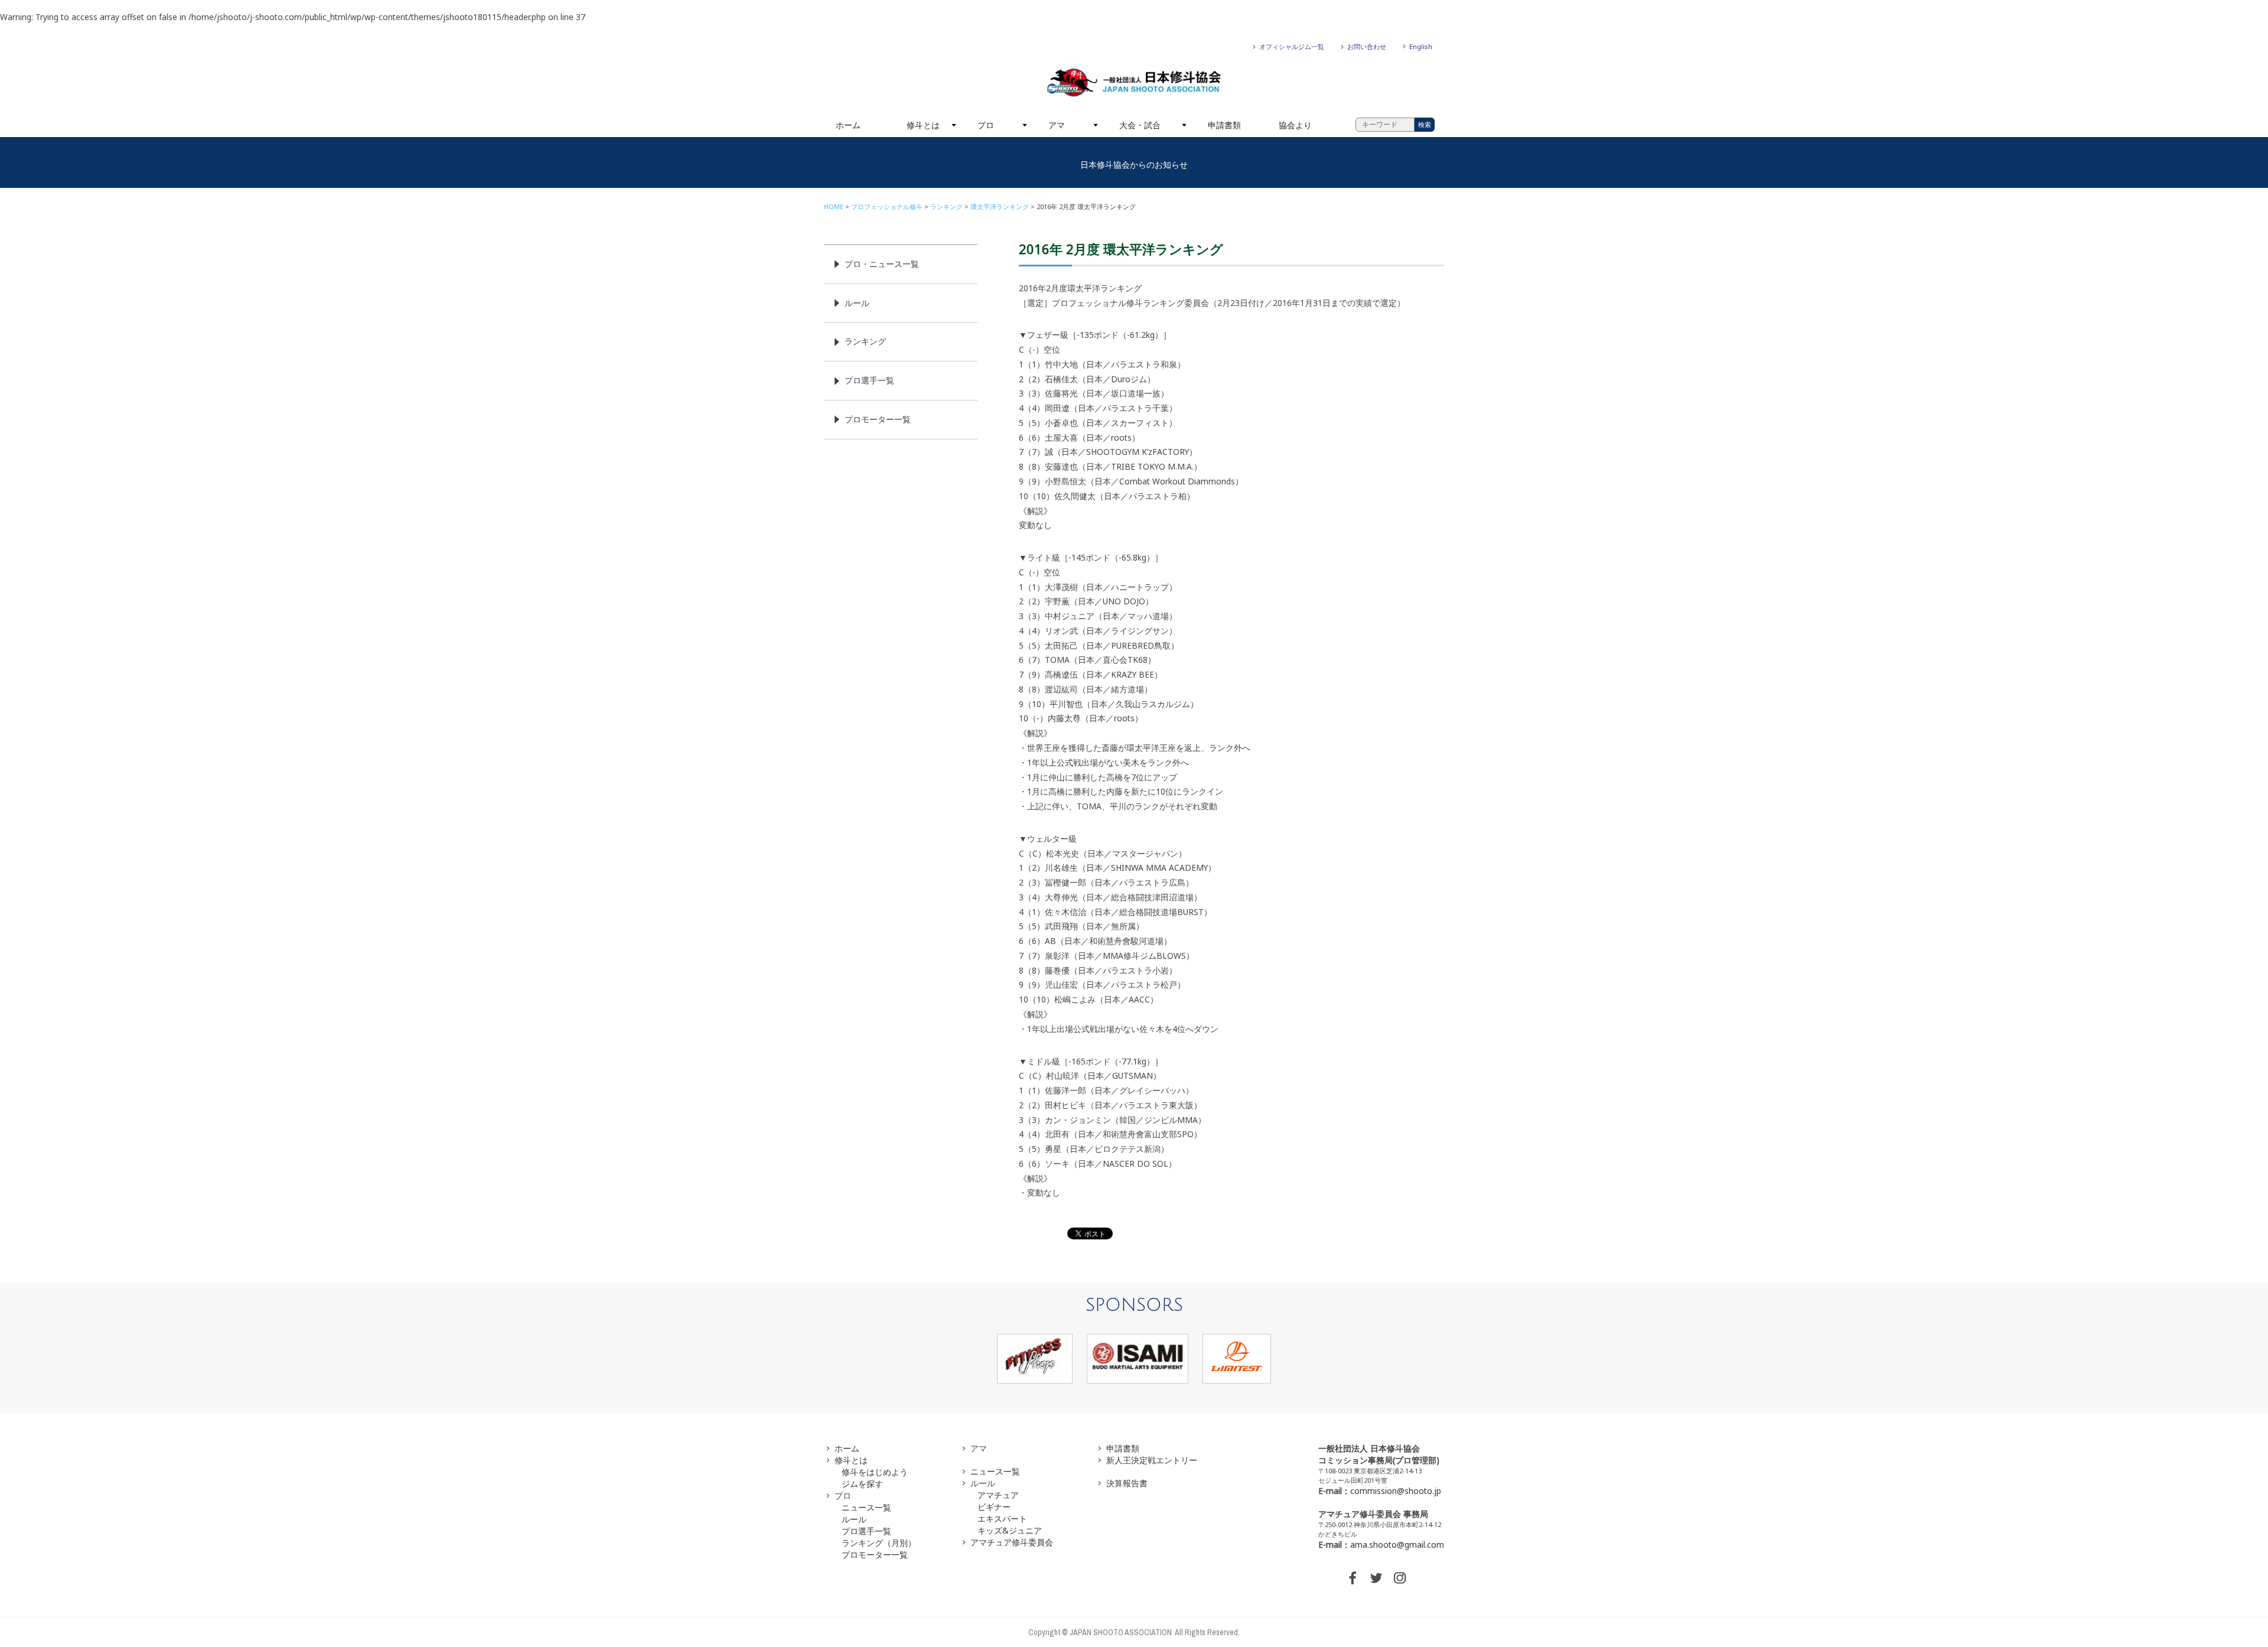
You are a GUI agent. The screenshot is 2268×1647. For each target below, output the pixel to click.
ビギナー (994, 1507)
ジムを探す (862, 1484)
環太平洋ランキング (1000, 206)
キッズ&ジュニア (1010, 1530)
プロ (986, 125)
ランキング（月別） (879, 1543)
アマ (1057, 125)
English (1421, 46)
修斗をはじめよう (875, 1472)
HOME (834, 206)
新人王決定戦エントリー (1152, 1460)
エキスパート (1002, 1519)
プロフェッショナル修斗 (887, 206)
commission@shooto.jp (1396, 1491)
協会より (1295, 125)
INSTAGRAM (1400, 1578)
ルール (857, 303)
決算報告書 (1127, 1483)
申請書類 (1224, 125)
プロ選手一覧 (869, 380)
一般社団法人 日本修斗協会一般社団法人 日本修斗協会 (1134, 83)
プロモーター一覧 (878, 419)
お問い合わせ (1367, 46)
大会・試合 (1140, 125)
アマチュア (998, 1495)
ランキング (946, 206)
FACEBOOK (1353, 1578)
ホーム (848, 125)
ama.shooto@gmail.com (1397, 1545)
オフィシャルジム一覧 (1292, 46)
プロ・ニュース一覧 (882, 264)
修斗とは (923, 125)
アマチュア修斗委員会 (1012, 1542)
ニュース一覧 (866, 1507)
